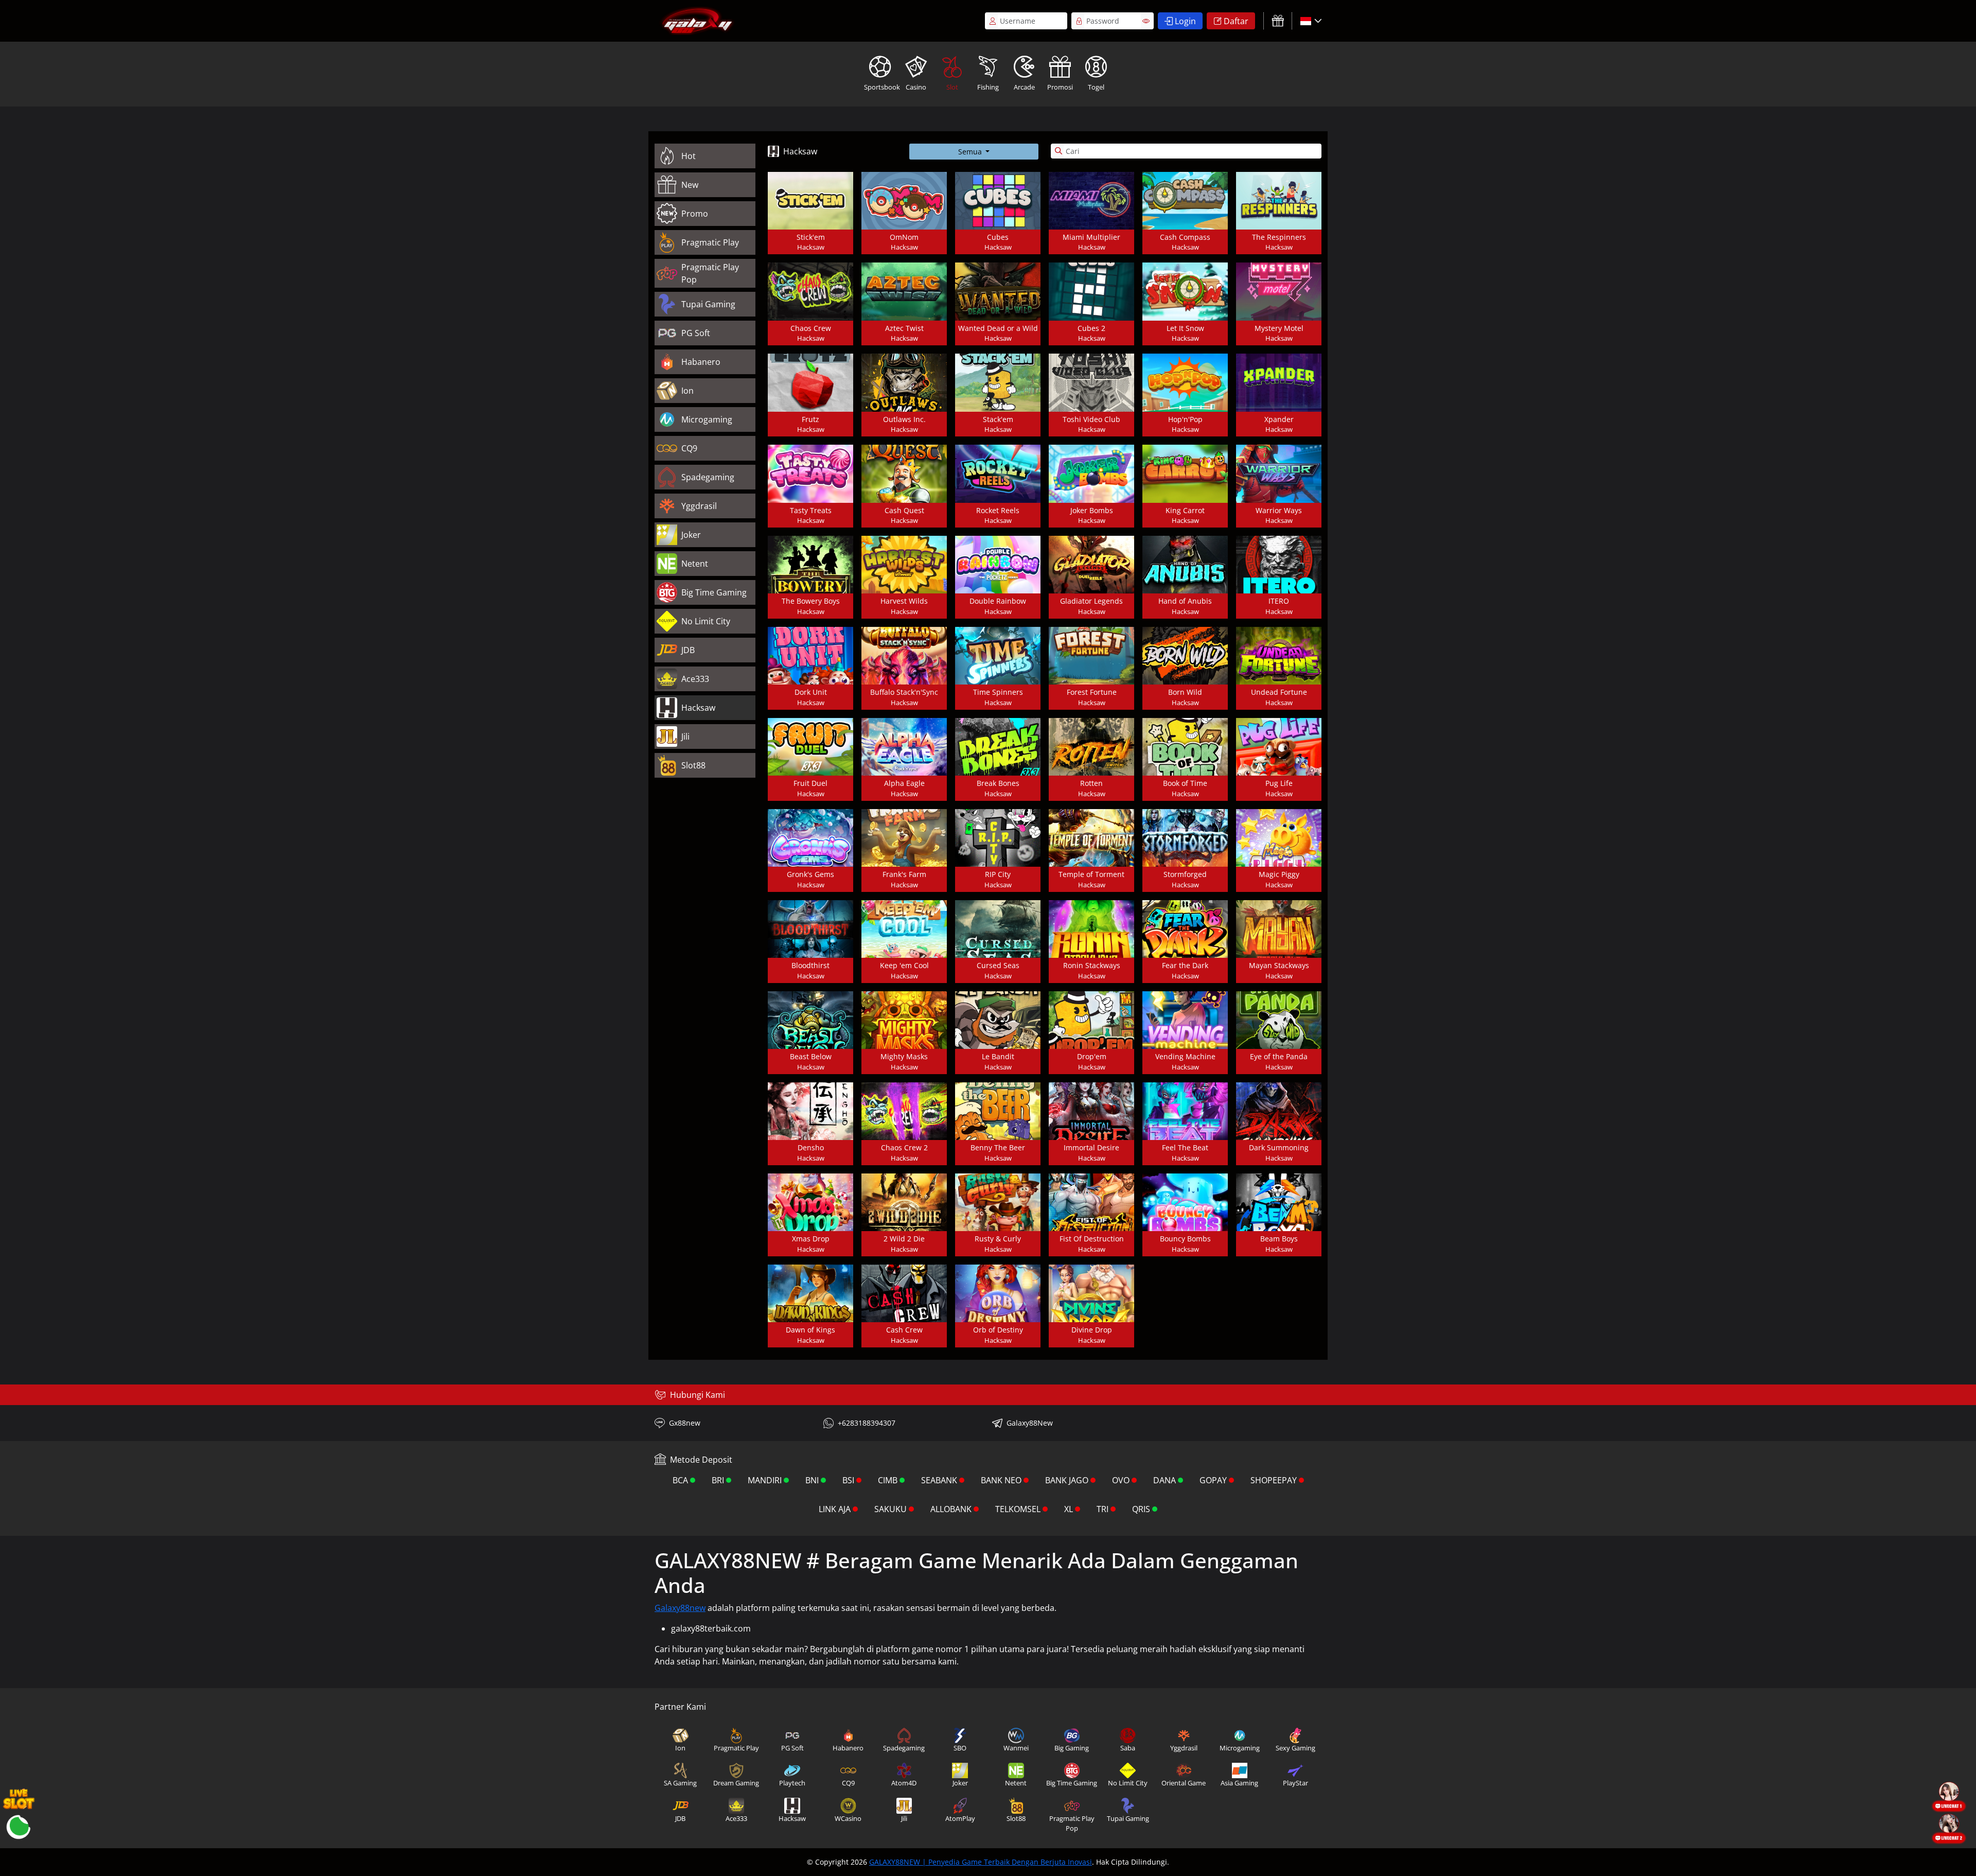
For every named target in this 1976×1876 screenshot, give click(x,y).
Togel (1096, 87)
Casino (916, 87)
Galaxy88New (1030, 1423)
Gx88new (685, 1423)
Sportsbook (881, 87)
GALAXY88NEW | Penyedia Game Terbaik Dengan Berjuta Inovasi (981, 1862)
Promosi (1060, 87)
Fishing (988, 87)
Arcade (1024, 87)
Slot (952, 87)
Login (1185, 21)
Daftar (1236, 21)
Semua (971, 152)
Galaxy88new (680, 1608)
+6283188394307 (867, 1423)
